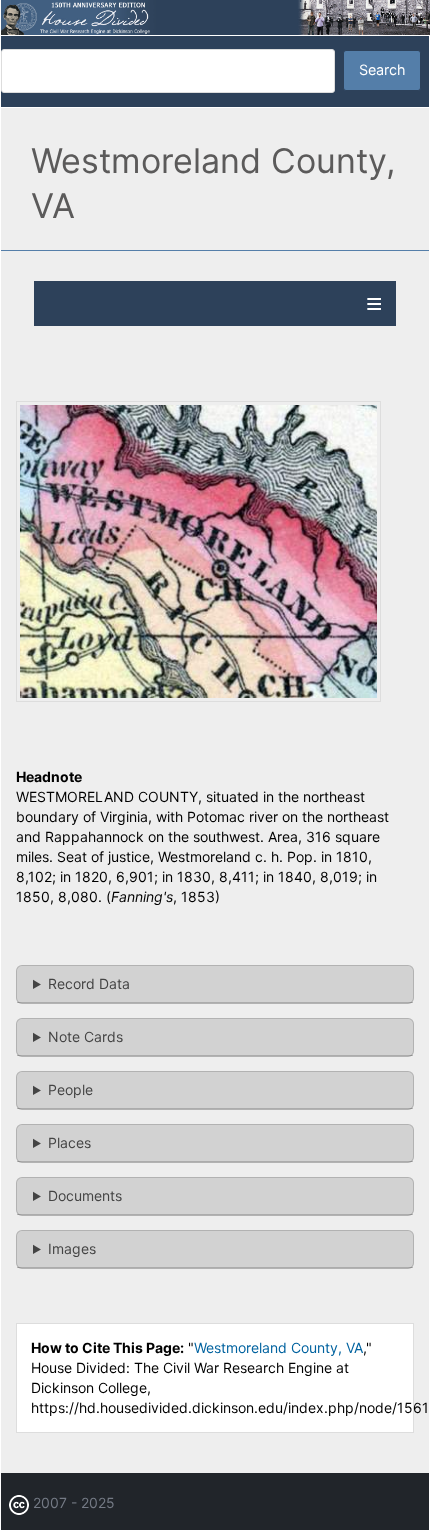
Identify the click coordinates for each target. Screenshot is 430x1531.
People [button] (70, 1089)
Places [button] (69, 1142)
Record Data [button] (89, 983)
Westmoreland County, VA (278, 1347)
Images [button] (72, 1248)
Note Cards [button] (85, 1036)
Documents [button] (85, 1195)
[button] (198, 696)
